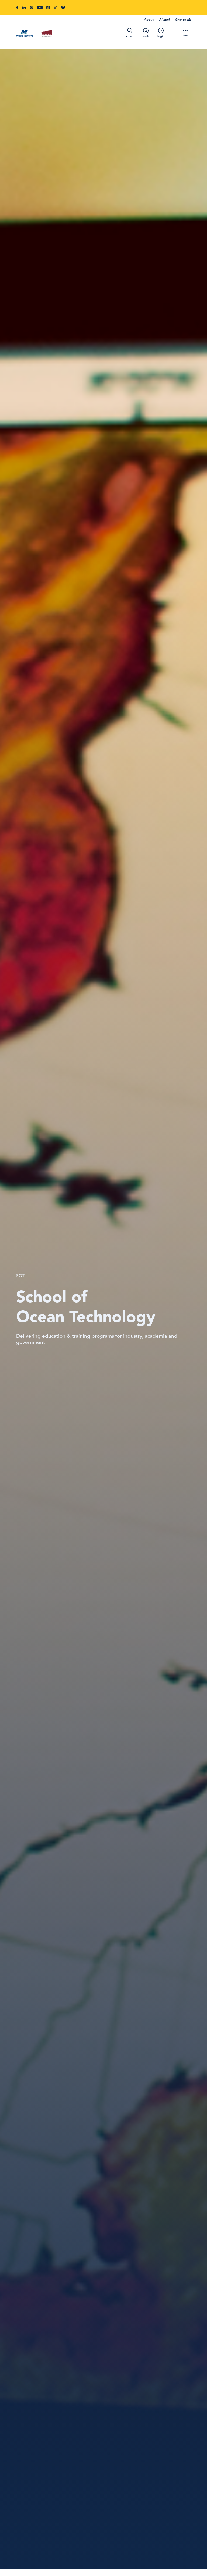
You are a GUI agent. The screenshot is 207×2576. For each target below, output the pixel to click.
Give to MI (183, 20)
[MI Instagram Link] (32, 8)
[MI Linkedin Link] (24, 8)
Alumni (164, 20)
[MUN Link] (47, 34)
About (149, 20)
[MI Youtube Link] (40, 8)
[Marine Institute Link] (24, 34)
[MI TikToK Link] (48, 8)
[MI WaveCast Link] (56, 8)
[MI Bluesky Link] (63, 8)
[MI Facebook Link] (17, 8)
